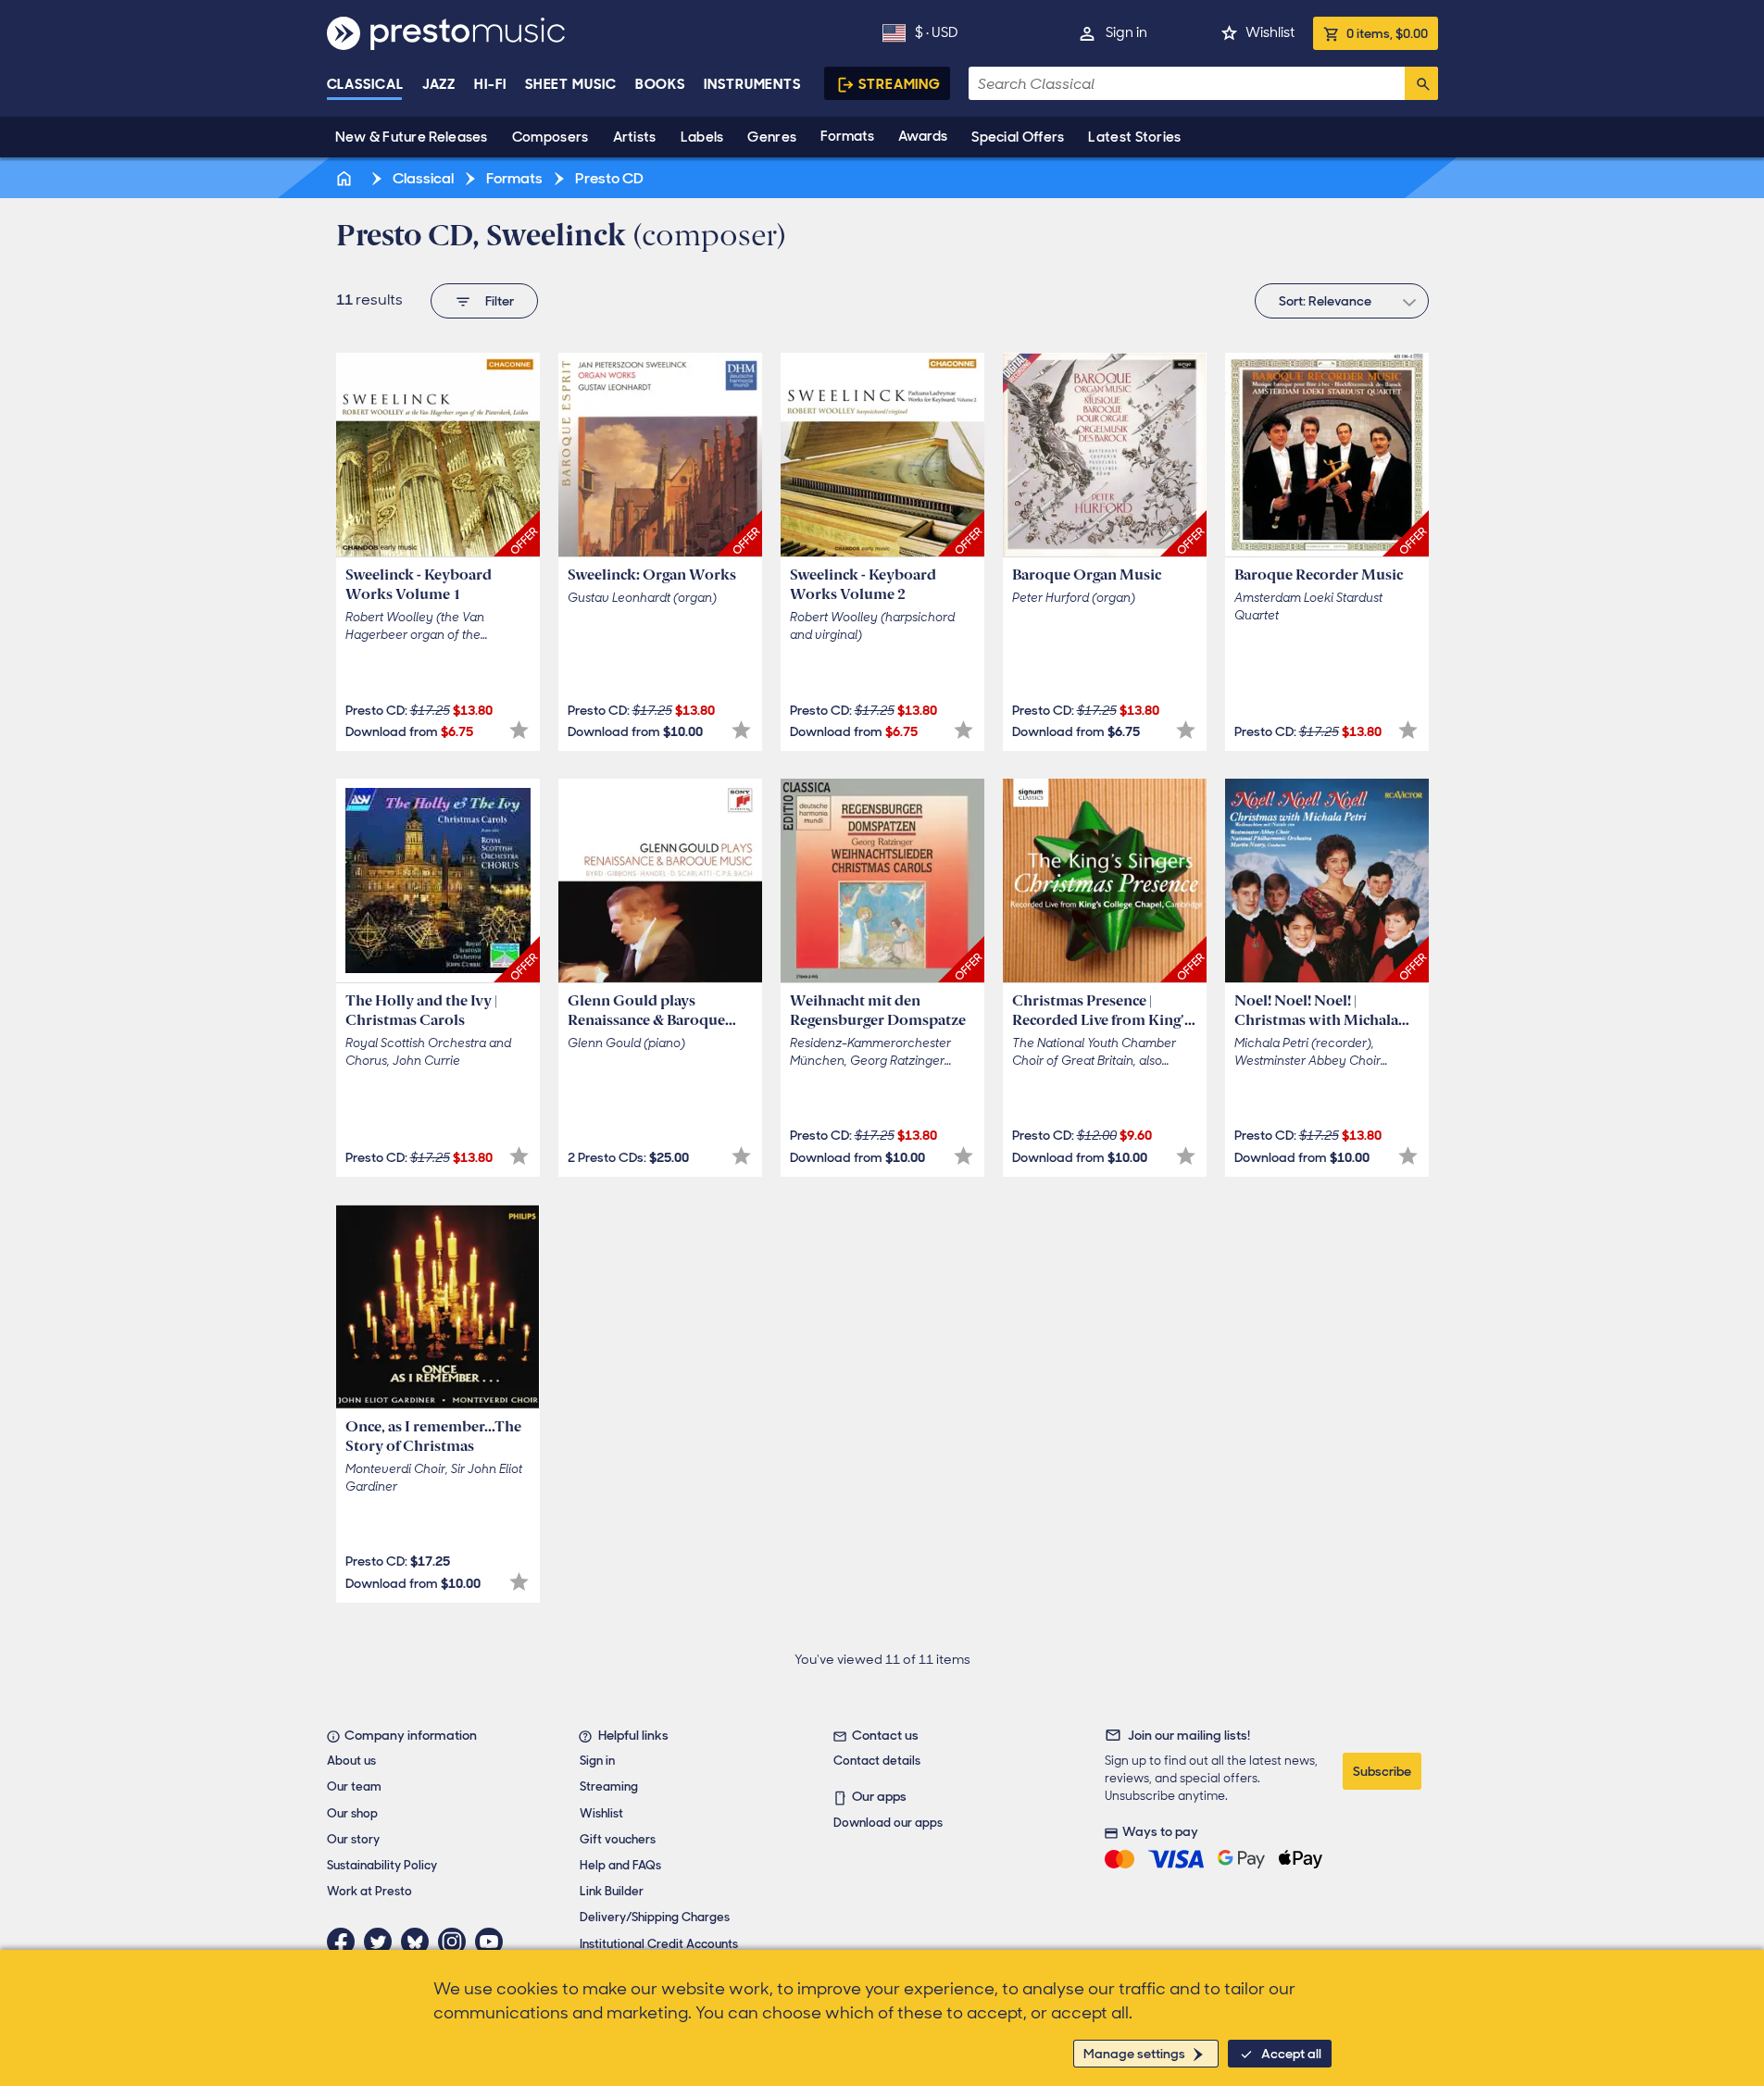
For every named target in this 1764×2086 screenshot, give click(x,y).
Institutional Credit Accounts (659, 1944)
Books (661, 84)
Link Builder (612, 1891)
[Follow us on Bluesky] (419, 1942)
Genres (772, 137)
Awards (923, 136)
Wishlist (1270, 32)
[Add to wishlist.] (519, 730)
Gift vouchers (618, 1839)
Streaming (900, 84)
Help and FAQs (620, 1865)
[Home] (346, 178)
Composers (550, 137)
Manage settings (1134, 2054)
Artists (635, 137)
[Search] (1421, 83)
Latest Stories (1134, 137)
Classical (365, 84)
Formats (847, 136)
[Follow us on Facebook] (345, 1942)
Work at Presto (369, 1891)
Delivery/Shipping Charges (655, 1917)
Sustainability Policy (382, 1865)
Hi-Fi (490, 84)
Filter (500, 301)
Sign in (1126, 32)
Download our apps (888, 1823)
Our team (354, 1786)
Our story (353, 1839)
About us (351, 1761)
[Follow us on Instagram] (457, 1942)
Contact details (877, 1761)
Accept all (1291, 2054)
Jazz (439, 84)
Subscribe (1382, 1771)
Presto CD (608, 178)
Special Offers (1018, 137)
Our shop (352, 1813)
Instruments (752, 84)
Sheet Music (571, 84)
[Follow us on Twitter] (382, 1942)
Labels (702, 137)
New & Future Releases (412, 137)
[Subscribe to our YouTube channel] (494, 1942)
